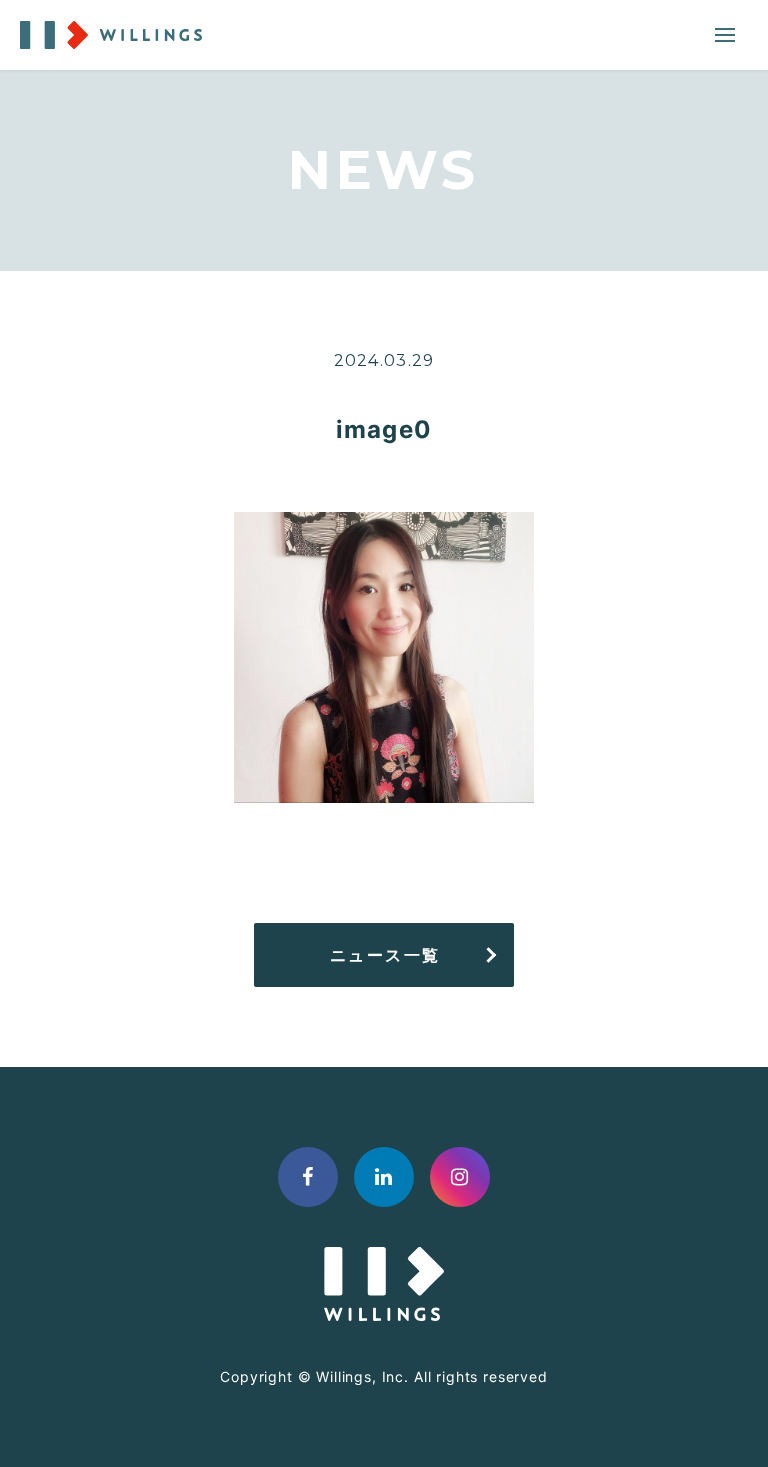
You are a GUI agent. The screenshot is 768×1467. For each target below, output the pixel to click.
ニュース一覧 (385, 955)
